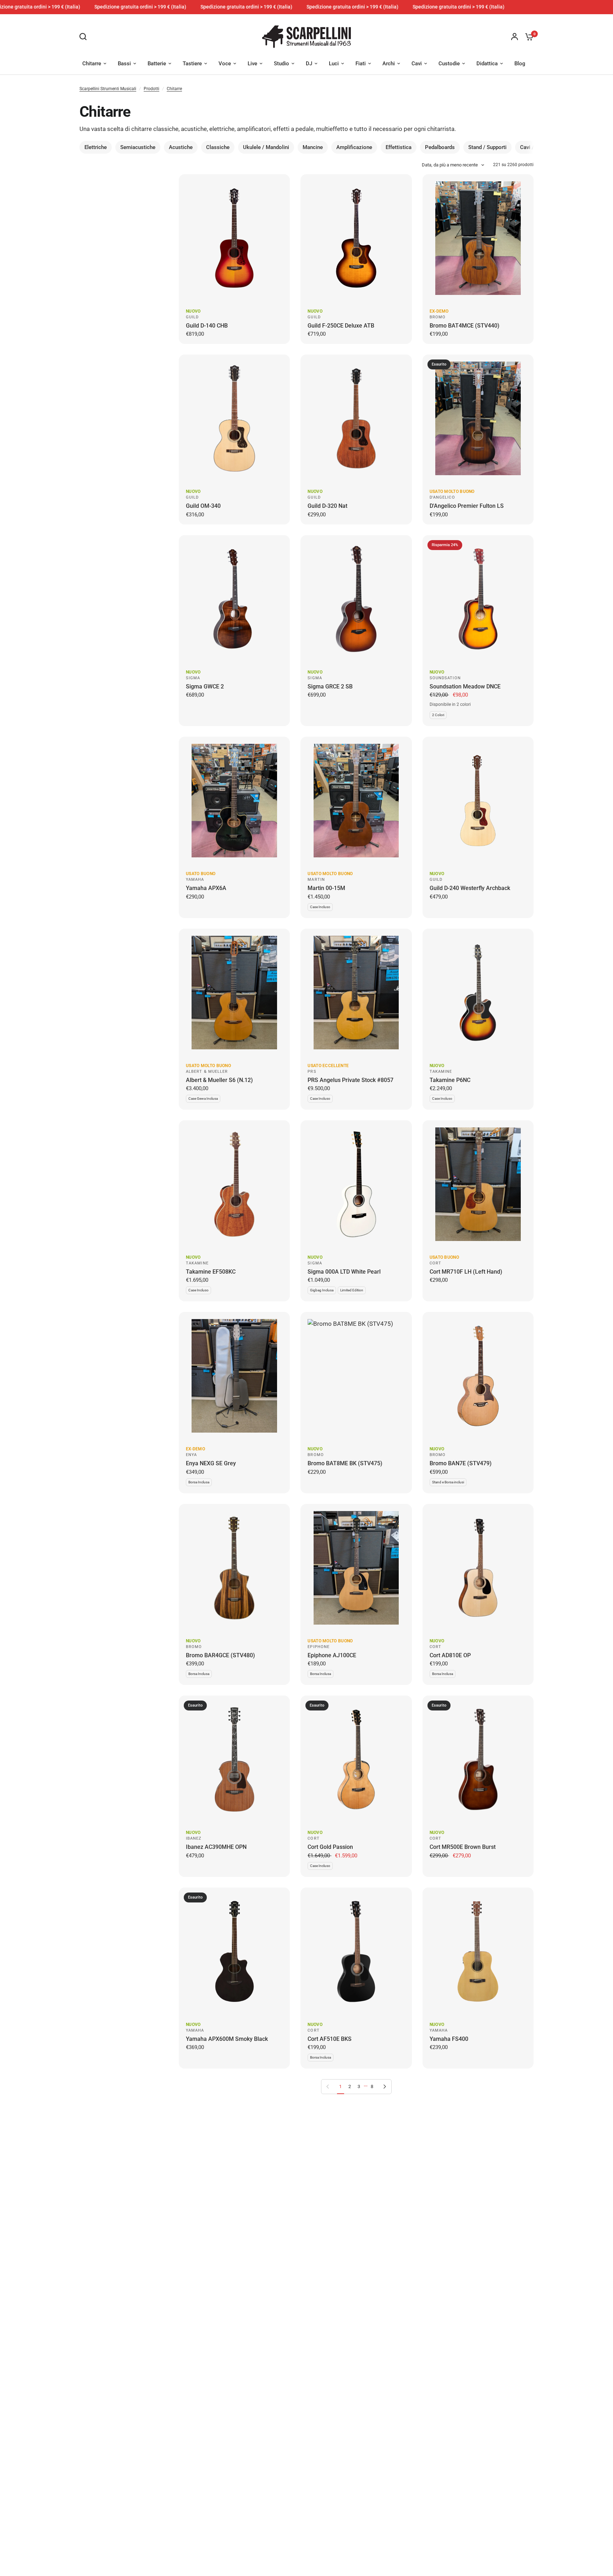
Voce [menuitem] (225, 64)
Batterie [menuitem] (157, 64)
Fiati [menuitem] (361, 64)
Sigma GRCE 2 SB (330, 686)
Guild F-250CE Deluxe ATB (341, 326)
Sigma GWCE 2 (205, 686)
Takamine (441, 1072)
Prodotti (151, 89)
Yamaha (195, 880)
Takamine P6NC (450, 1080)
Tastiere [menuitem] (192, 64)
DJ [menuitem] (309, 64)
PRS (312, 1072)
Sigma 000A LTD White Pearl (344, 1272)
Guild (192, 317)
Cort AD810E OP (450, 1655)
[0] (528, 37)
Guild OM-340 (203, 506)
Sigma (193, 678)
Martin (316, 880)
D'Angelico (442, 497)
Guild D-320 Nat (327, 506)
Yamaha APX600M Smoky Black (227, 2039)
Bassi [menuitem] (124, 64)
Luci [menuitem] (334, 64)
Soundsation (445, 678)
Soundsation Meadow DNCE (465, 686)
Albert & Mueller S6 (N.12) (219, 1080)
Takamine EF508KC (211, 1272)
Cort (435, 1263)
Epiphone (319, 1647)
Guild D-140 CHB (207, 326)
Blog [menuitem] (520, 64)
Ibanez (194, 1838)
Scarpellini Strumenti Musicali (108, 89)
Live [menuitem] (252, 64)
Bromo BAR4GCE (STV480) (220, 1655)
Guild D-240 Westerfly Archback (470, 888)
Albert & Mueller (207, 1072)
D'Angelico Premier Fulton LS (467, 506)
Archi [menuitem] (389, 64)
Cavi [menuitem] (417, 64)
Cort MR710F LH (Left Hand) (466, 1272)
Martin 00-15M (326, 888)
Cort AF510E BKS (330, 2039)
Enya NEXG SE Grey (211, 1463)
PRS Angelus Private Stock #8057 (350, 1080)
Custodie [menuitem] (449, 64)
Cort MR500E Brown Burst (463, 1847)
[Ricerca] (85, 37)
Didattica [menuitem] (487, 64)
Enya (191, 1455)
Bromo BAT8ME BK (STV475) (345, 1463)
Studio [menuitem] (281, 64)
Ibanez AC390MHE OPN (216, 1847)
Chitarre (174, 89)
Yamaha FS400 (449, 2039)
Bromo (438, 317)
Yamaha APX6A (206, 888)
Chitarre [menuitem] (92, 64)
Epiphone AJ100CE (332, 1655)
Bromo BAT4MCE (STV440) (465, 326)
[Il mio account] (515, 37)
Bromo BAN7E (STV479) (461, 1463)
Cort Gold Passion (330, 1847)
